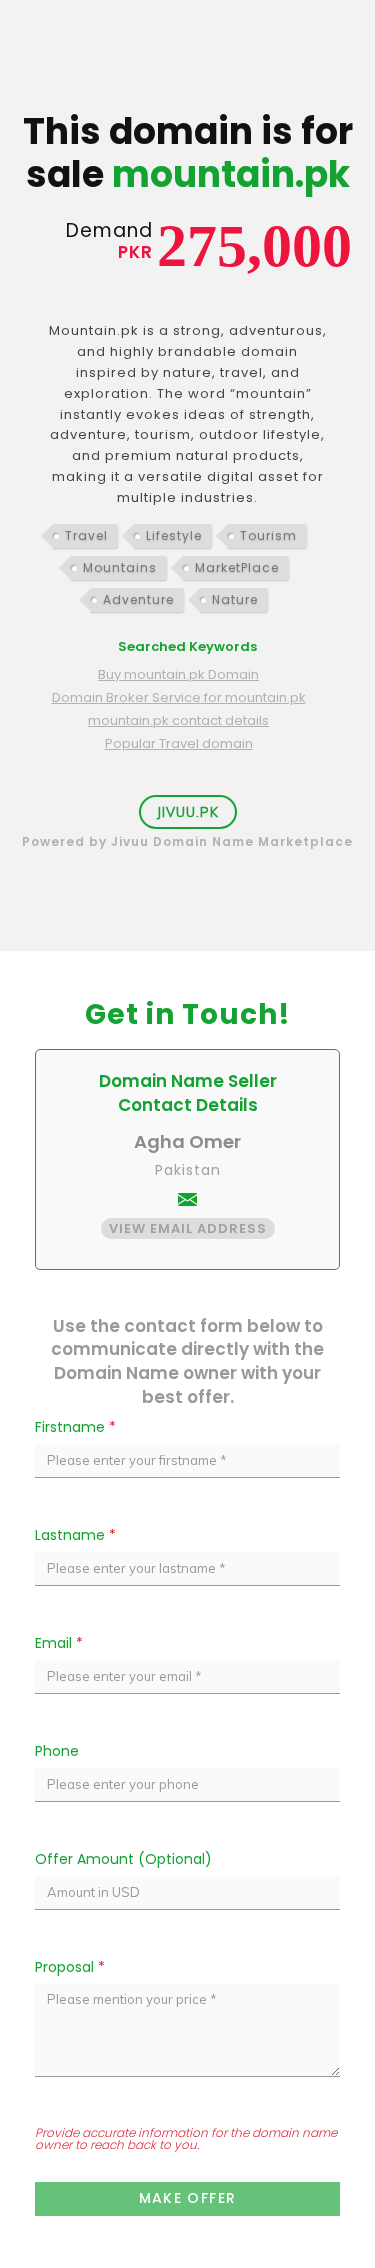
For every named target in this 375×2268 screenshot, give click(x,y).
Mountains (120, 567)
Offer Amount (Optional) (123, 1859)
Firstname (75, 1427)
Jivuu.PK (188, 812)
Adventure (138, 599)
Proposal (70, 1967)
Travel (86, 535)
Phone (57, 1751)
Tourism (268, 535)
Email (59, 1643)
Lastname (75, 1535)
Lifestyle (174, 535)
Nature (235, 599)
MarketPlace (237, 567)
